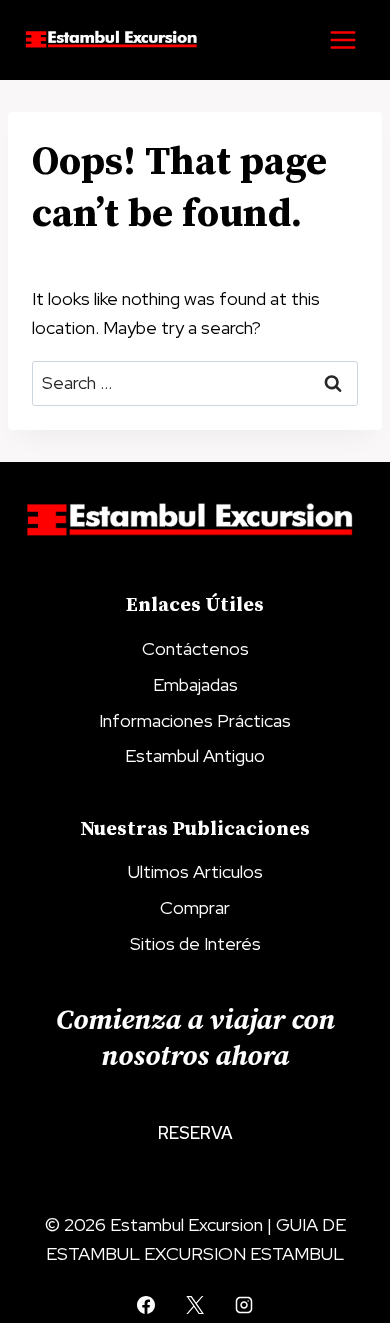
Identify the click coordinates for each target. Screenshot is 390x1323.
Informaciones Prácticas (195, 720)
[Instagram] (244, 1305)
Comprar (195, 907)
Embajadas (195, 684)
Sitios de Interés (195, 943)
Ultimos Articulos (195, 871)
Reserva (195, 1133)
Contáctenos (195, 648)
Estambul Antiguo (195, 755)
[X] (195, 1305)
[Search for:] (195, 382)
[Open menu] (342, 39)
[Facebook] (146, 1305)
